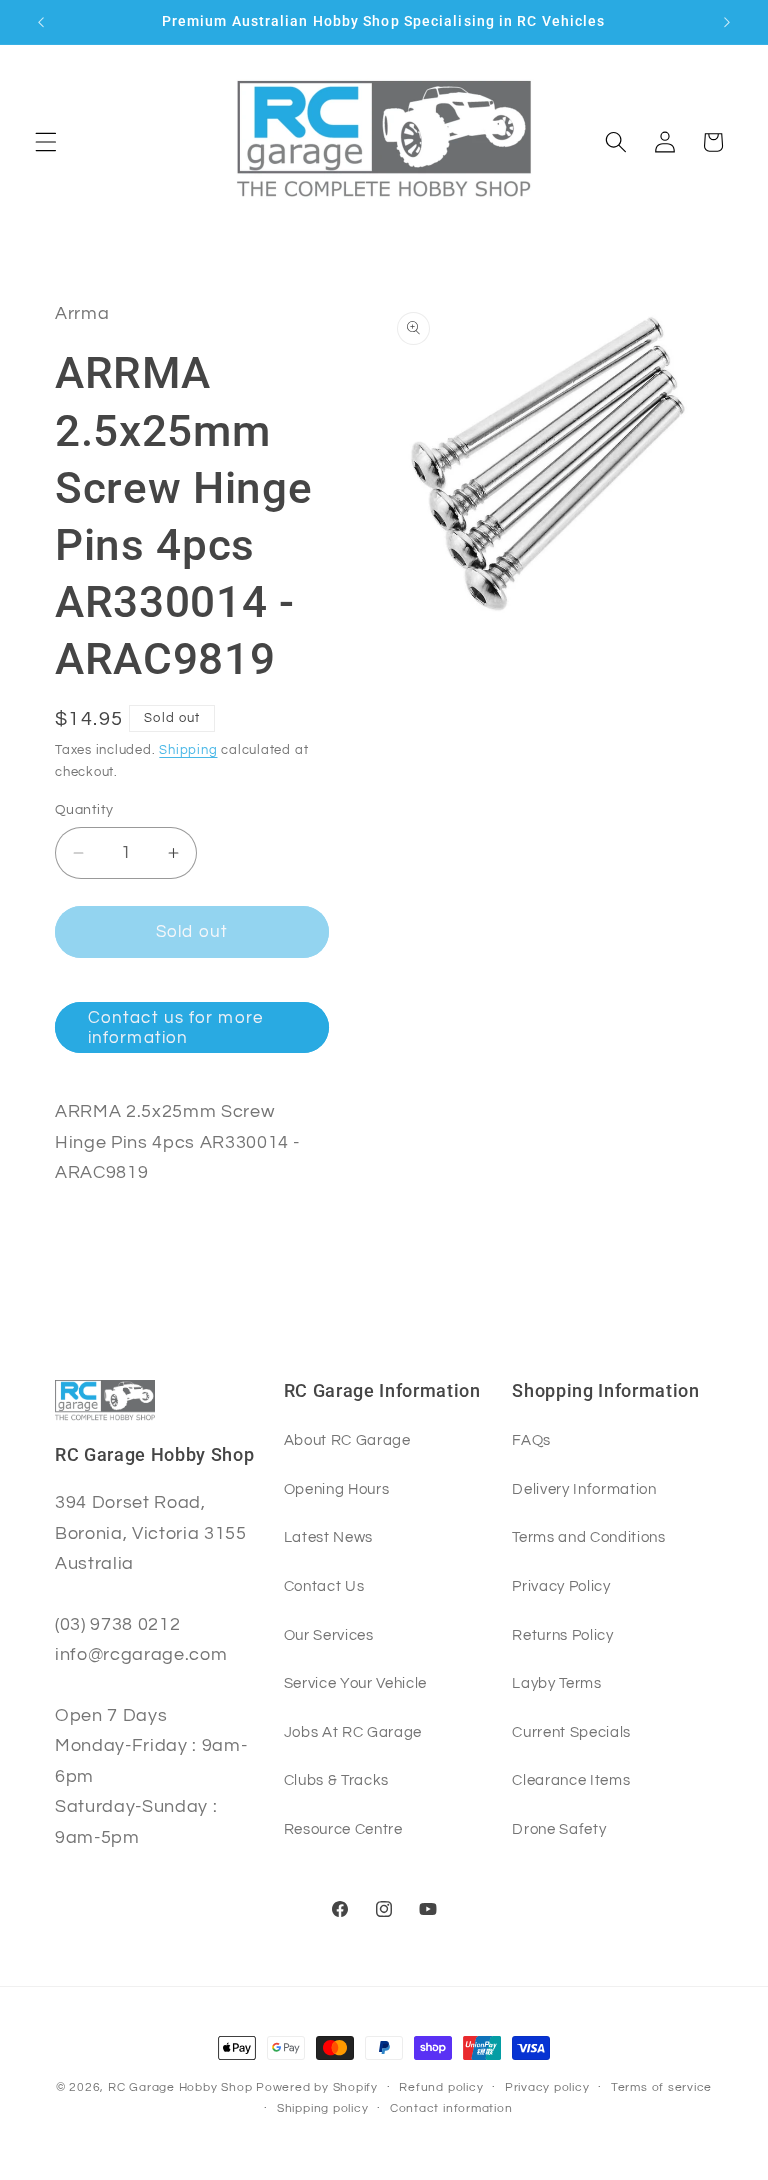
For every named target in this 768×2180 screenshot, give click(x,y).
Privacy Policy (561, 1586)
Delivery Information (584, 1489)
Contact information (451, 2108)
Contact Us (324, 1586)
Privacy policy (547, 2087)
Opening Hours (337, 1489)
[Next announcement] (727, 22)
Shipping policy (323, 2108)
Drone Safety (559, 1829)
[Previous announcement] (41, 22)
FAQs (531, 1440)
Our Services (329, 1635)
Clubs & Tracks (336, 1780)
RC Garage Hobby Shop (180, 2087)
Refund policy (441, 2087)
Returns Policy (562, 1635)
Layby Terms (556, 1683)
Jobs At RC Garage (353, 1732)
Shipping (188, 750)
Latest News (328, 1537)
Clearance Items (571, 1780)
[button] (46, 142)
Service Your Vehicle (355, 1683)
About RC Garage (347, 1440)
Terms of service (661, 2087)
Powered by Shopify (317, 2087)
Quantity (84, 809)
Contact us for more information (175, 1027)
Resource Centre (343, 1829)
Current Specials (571, 1732)
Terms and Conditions (588, 1537)
